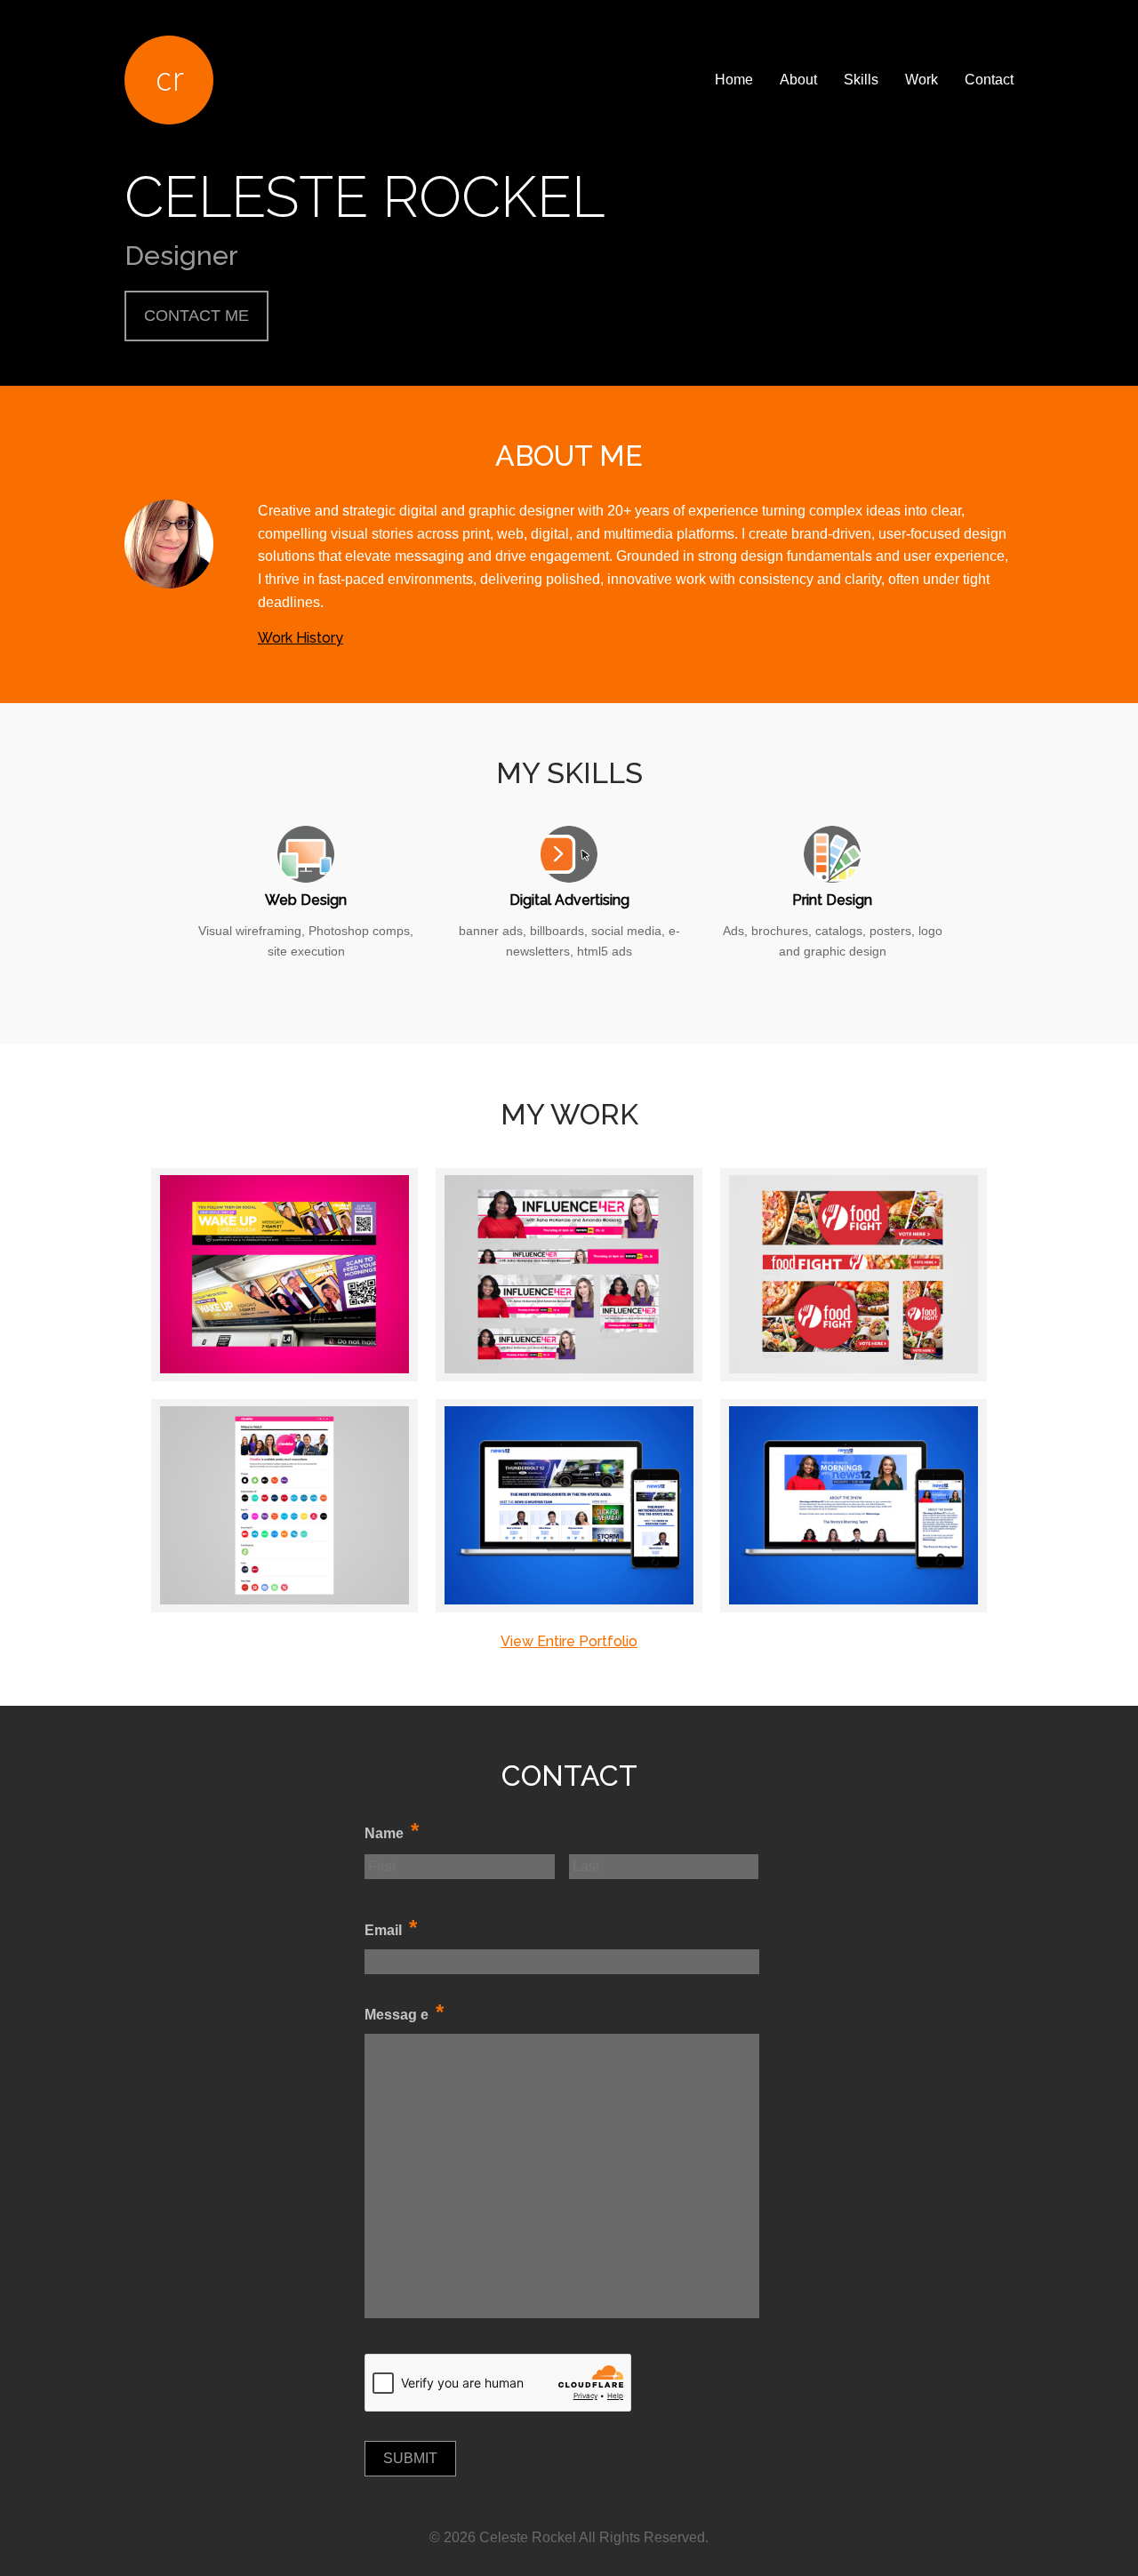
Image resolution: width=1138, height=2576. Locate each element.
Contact (989, 80)
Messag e (404, 2013)
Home (734, 80)
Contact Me (196, 316)
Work (922, 80)
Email (391, 1928)
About (798, 80)
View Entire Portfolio (569, 1641)
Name (392, 1832)
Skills (861, 80)
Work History (301, 638)
